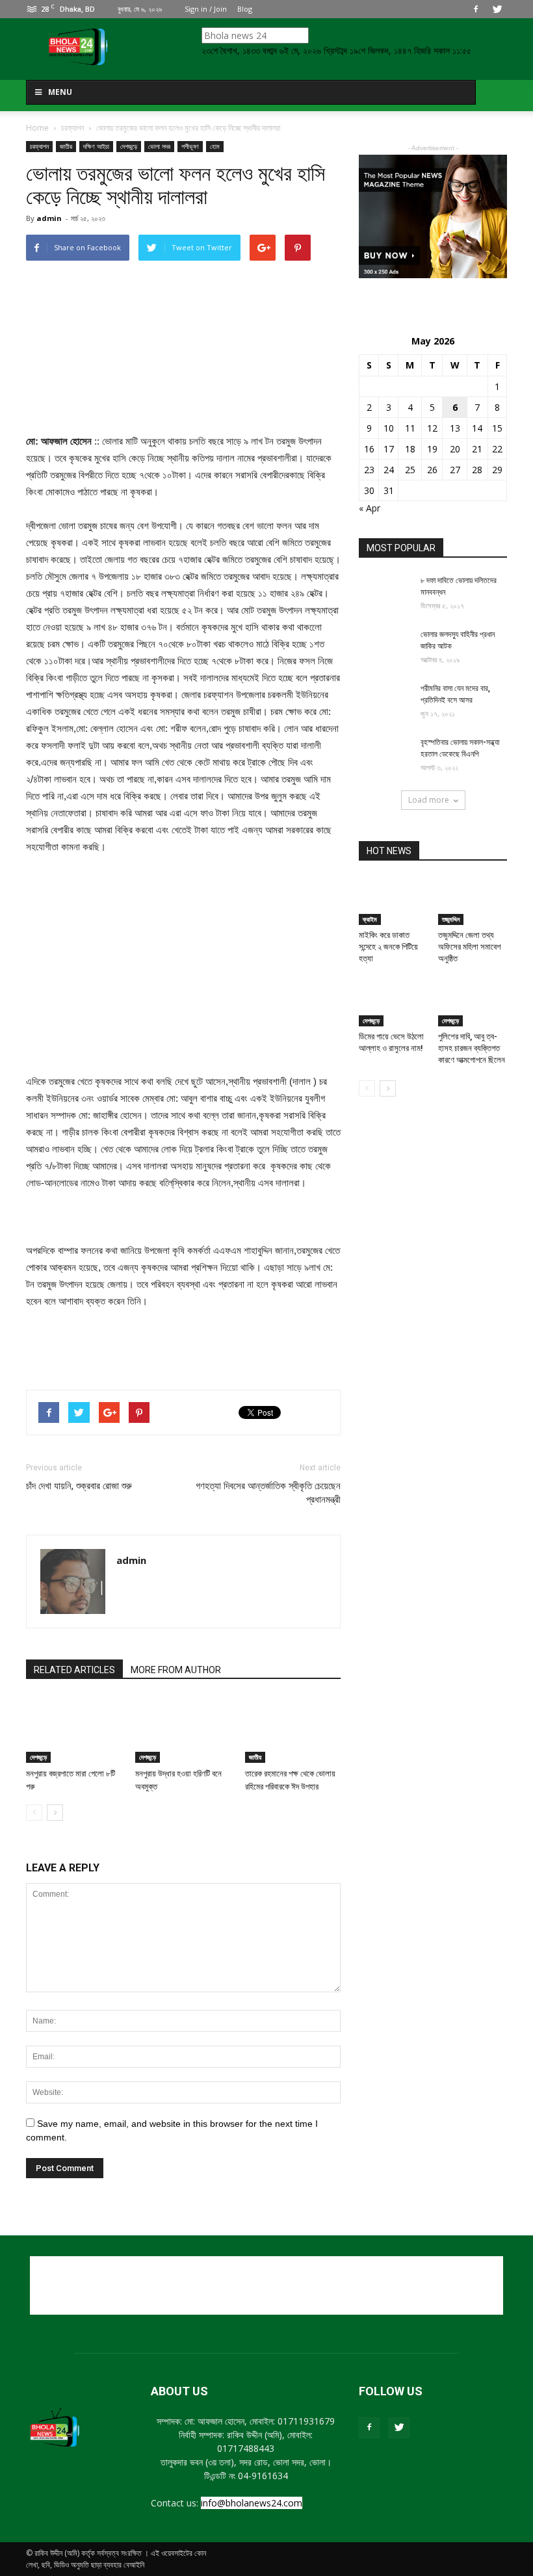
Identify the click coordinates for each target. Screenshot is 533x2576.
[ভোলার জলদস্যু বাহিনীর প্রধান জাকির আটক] (385, 647)
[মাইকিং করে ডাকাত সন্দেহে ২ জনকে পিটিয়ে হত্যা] (394, 901)
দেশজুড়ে (129, 146)
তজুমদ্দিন (451, 919)
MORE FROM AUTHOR (176, 1670)
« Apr (370, 508)
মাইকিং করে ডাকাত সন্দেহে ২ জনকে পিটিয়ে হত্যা (388, 947)
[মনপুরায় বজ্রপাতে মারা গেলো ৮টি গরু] (74, 1729)
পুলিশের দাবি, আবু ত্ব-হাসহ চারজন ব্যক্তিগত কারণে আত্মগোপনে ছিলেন (472, 1048)
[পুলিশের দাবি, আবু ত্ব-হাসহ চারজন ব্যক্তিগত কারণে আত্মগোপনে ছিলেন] (473, 1003)
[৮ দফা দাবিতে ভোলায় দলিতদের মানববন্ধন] (385, 593)
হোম (215, 146)
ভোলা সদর (159, 146)
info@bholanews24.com (252, 2503)
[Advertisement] (183, 1346)
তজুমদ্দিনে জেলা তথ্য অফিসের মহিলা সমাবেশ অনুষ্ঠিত (470, 947)
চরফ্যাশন (39, 146)
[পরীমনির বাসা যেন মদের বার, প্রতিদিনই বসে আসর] (385, 701)
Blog (245, 9)
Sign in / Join (206, 9)
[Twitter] (497, 9)
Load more (429, 800)
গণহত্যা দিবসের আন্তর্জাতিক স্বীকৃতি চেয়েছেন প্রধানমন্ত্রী (268, 1493)
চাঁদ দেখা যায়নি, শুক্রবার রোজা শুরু (79, 1486)
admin (49, 218)
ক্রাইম (370, 919)
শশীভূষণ (190, 146)
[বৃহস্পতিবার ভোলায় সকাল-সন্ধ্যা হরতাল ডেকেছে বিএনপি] (385, 755)
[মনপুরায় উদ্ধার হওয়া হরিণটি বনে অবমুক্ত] (183, 1729)
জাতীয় (66, 146)
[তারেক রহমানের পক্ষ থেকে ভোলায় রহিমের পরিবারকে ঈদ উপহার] (293, 1729)
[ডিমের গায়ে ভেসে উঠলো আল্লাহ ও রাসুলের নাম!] (394, 1003)
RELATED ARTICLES (74, 1670)
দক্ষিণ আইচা (96, 146)
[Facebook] (476, 9)
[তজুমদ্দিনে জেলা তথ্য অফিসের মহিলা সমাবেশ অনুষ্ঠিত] (473, 901)
